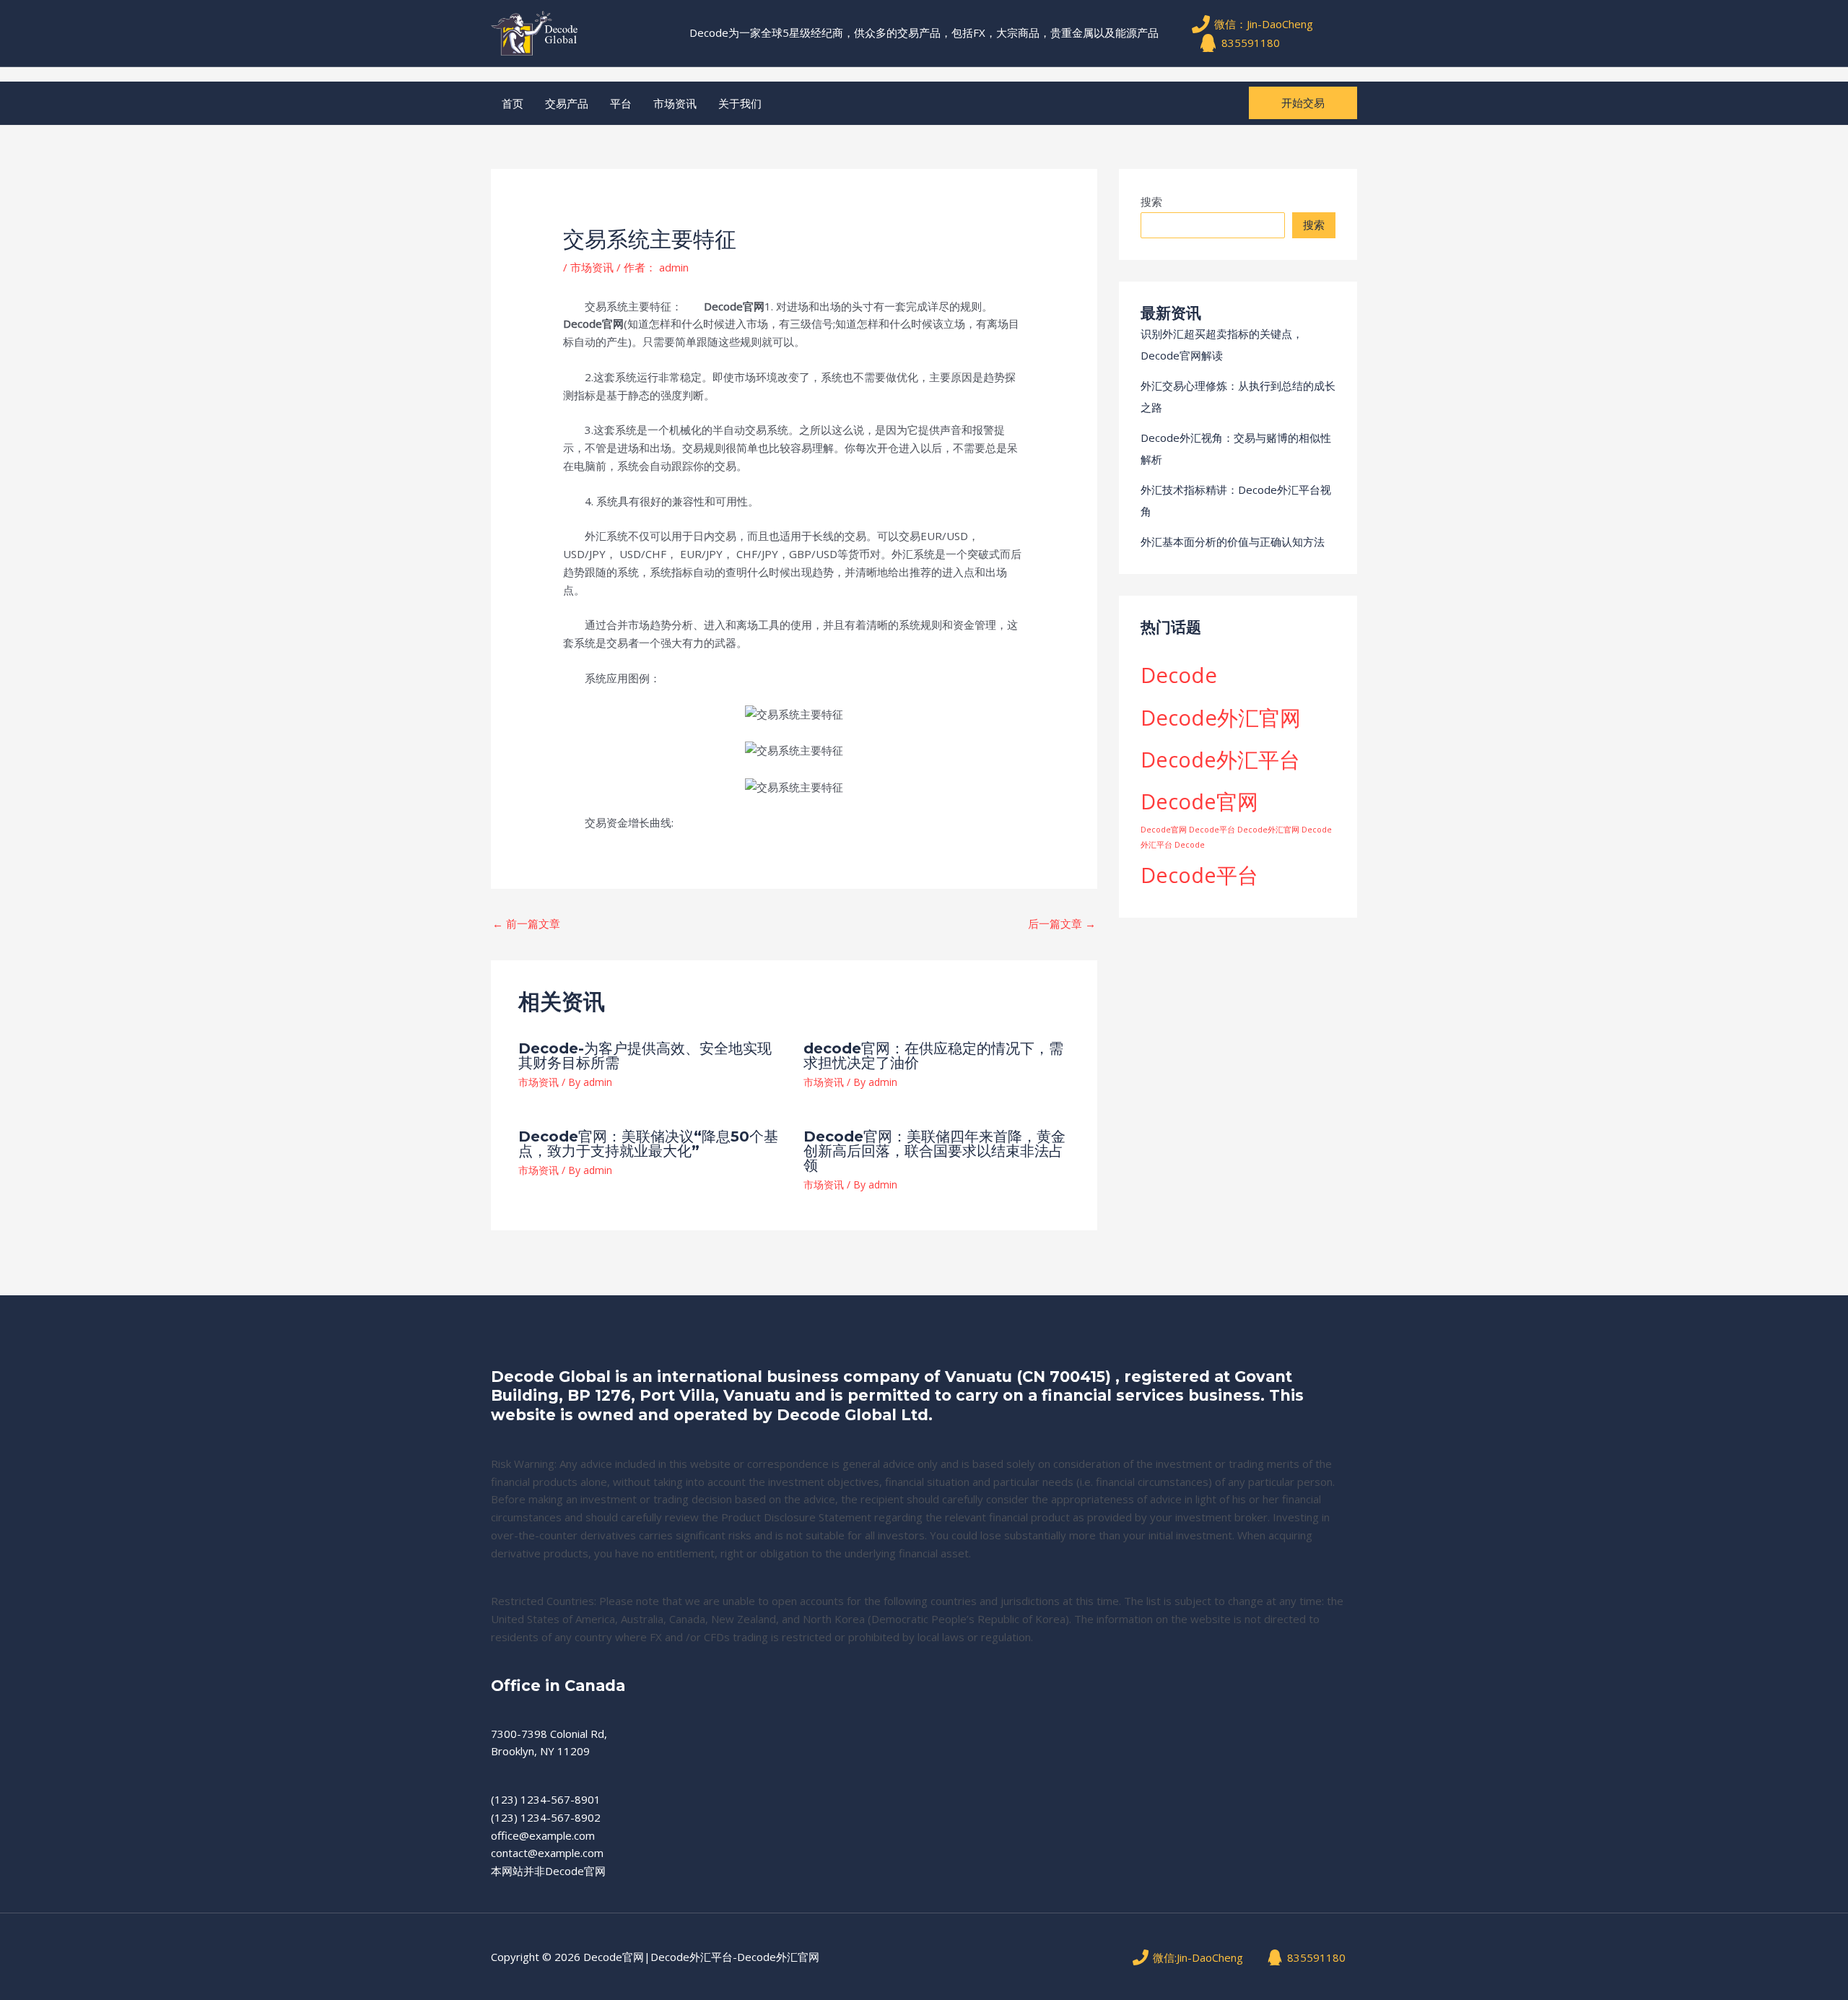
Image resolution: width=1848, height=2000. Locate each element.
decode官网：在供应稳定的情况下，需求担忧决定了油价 (933, 1056)
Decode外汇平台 (1220, 759)
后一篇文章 (1062, 923)
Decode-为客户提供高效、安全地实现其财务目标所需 (645, 1056)
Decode (1179, 675)
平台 (621, 103)
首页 (513, 103)
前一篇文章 (526, 923)
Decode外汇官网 (1221, 718)
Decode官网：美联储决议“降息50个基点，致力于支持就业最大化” (648, 1144)
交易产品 (567, 103)
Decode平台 (1199, 875)
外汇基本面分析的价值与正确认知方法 (1233, 542)
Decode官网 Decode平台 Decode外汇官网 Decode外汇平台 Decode (1236, 837)
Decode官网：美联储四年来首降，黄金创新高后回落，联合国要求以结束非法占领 (934, 1151)
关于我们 (740, 103)
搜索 (1151, 201)
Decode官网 (1199, 801)
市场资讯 (675, 103)
